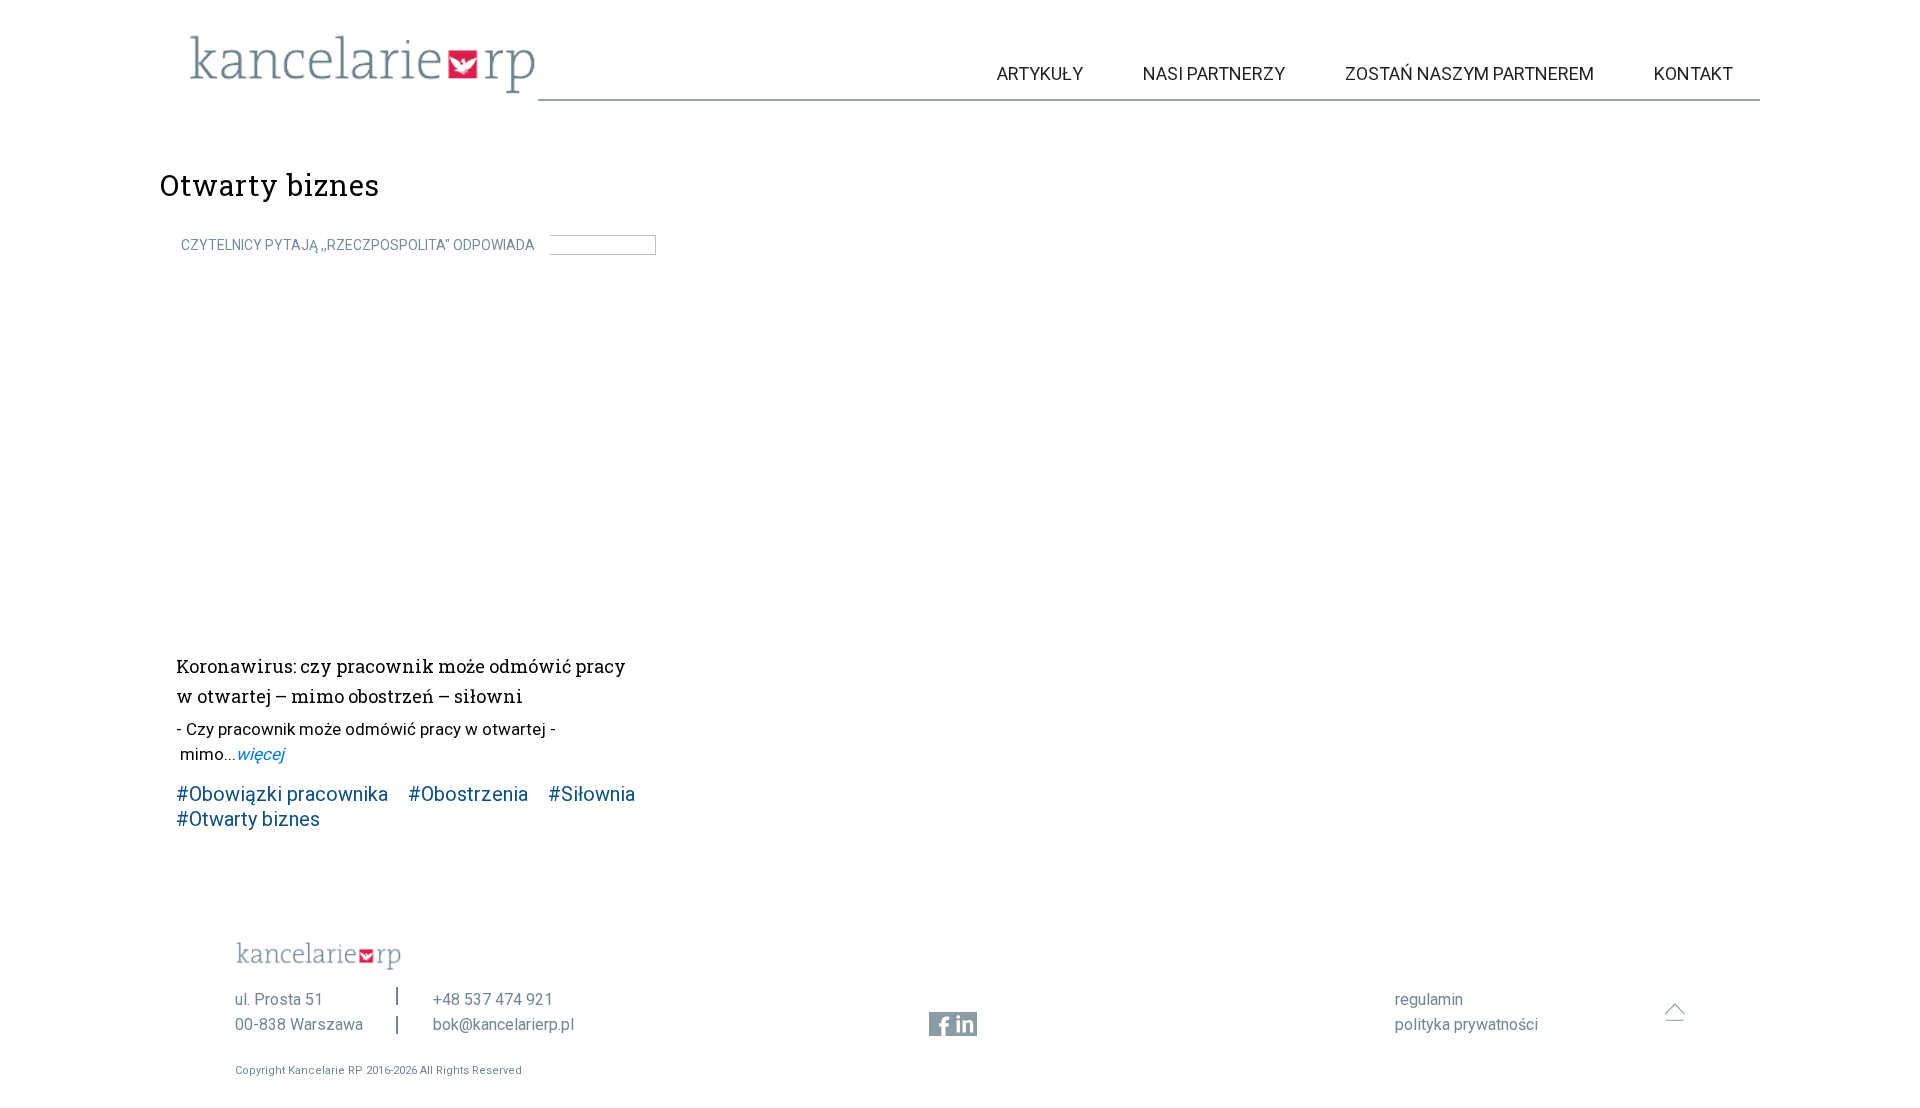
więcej (260, 754)
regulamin (1429, 999)
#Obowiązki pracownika (282, 794)
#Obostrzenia (468, 794)
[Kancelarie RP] (362, 88)
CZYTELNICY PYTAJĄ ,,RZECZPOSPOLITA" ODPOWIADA (358, 245)
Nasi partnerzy (1214, 73)
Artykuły (1040, 73)
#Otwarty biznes (248, 819)
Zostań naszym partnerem (1469, 73)
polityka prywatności (1466, 1024)
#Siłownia (591, 794)
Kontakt (1693, 73)
